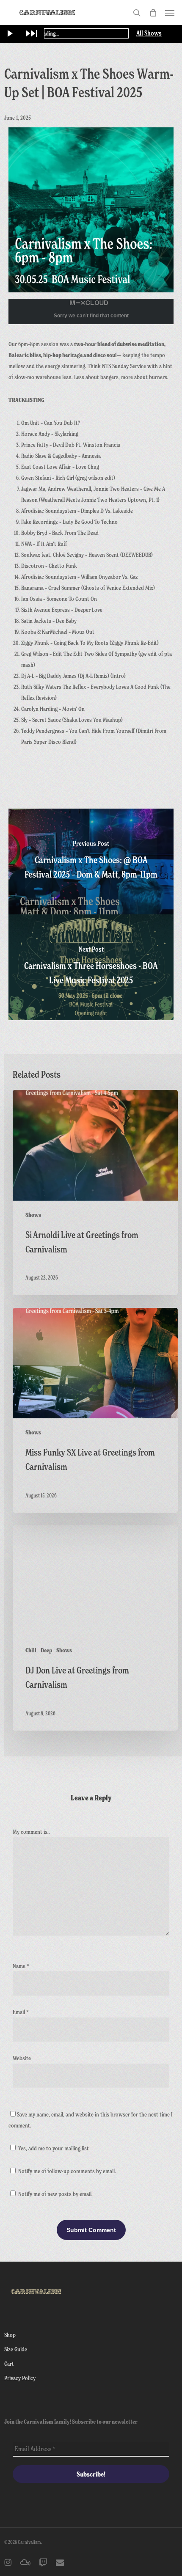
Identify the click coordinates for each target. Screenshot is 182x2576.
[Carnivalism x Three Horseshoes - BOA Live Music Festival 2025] (91, 967)
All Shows (149, 33)
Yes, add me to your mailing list (53, 2148)
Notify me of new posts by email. (55, 2194)
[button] (170, 13)
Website (22, 2058)
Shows (33, 1215)
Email (21, 2012)
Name (21, 1966)
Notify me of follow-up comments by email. (67, 2171)
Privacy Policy (20, 2378)
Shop (10, 2335)
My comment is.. (31, 1832)
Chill (31, 1650)
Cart (9, 2363)
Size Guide (16, 2349)
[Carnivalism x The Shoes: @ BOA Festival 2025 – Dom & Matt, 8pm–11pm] (91, 861)
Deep (46, 1650)
